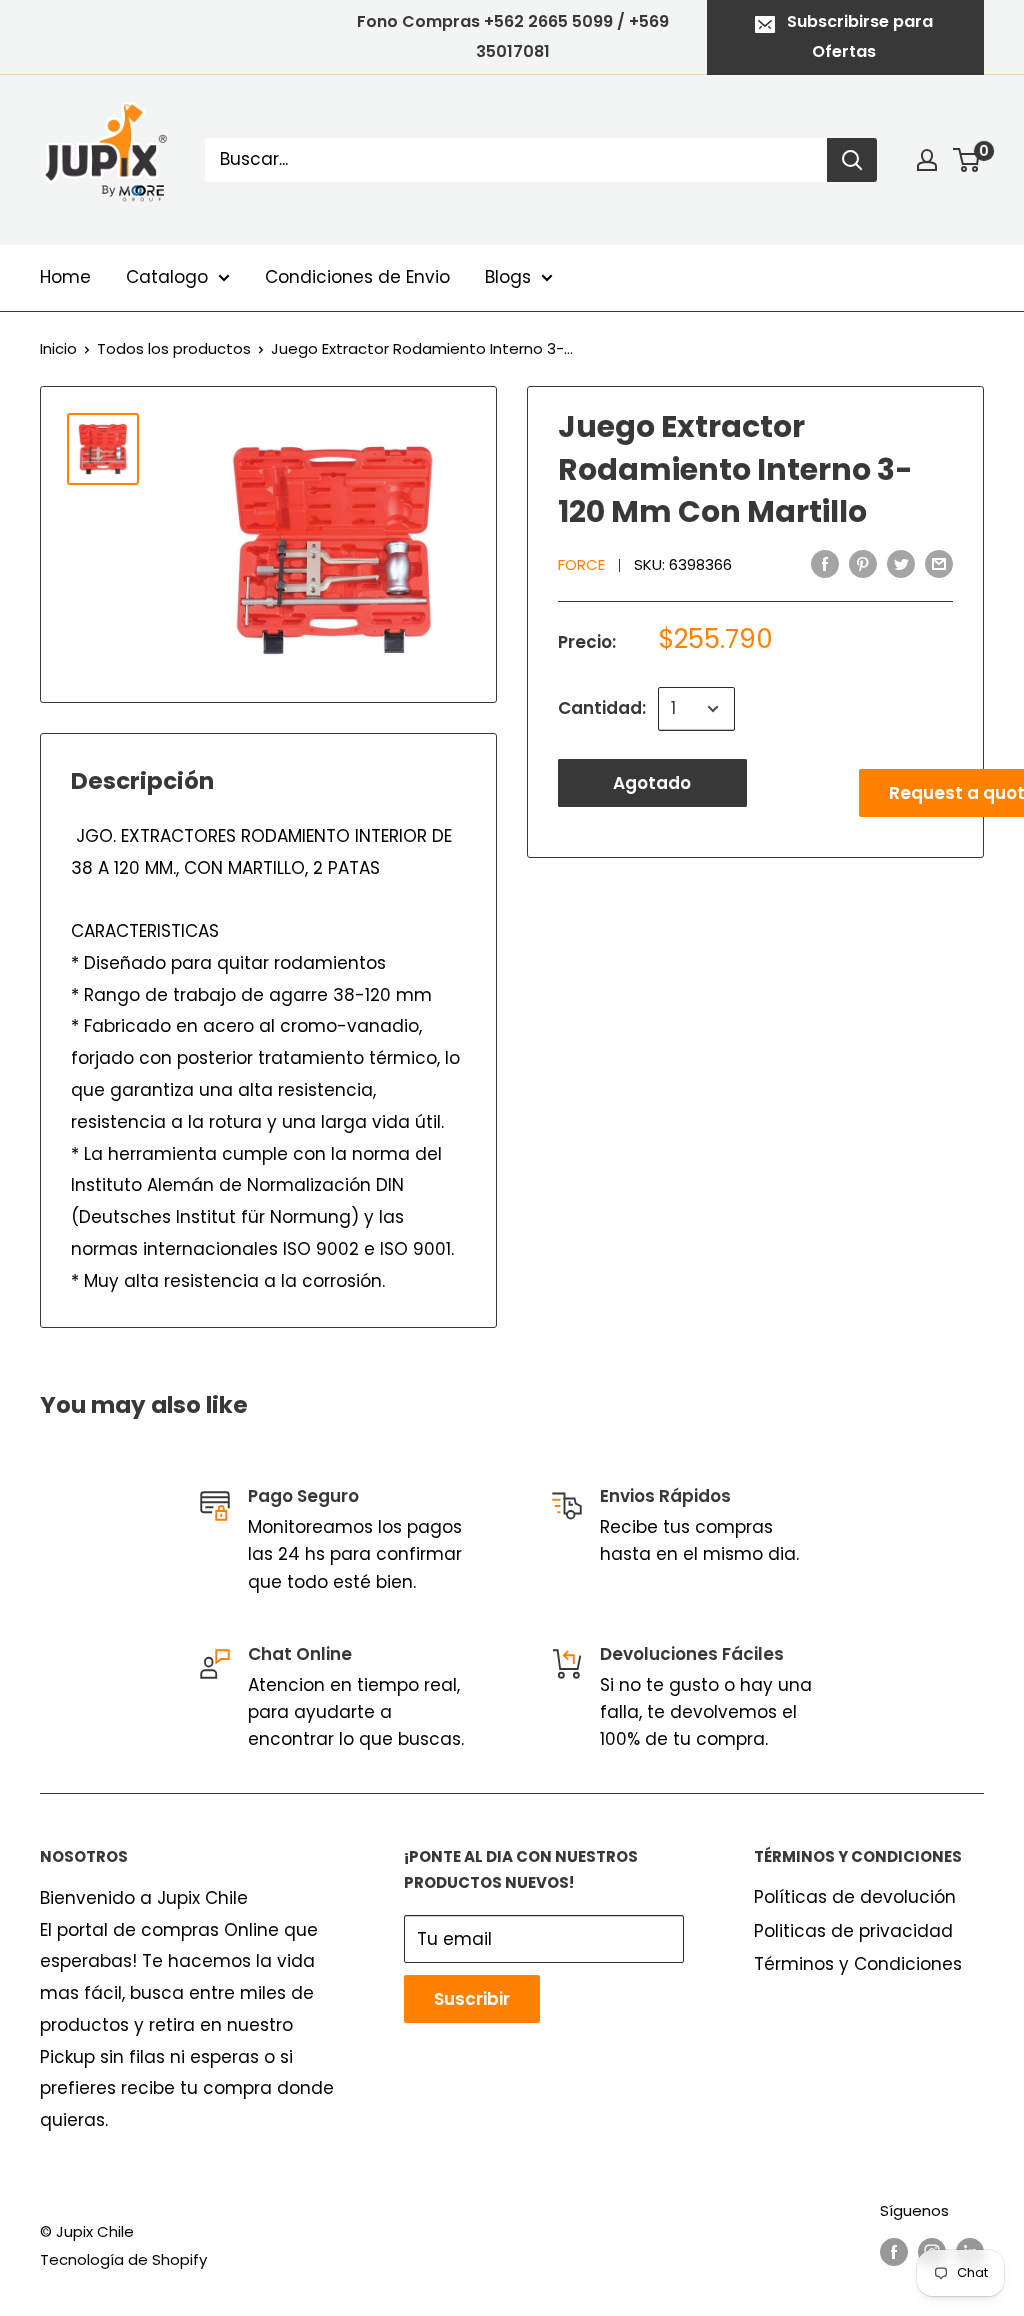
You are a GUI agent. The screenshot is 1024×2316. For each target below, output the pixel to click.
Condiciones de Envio (357, 277)
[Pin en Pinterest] (863, 564)
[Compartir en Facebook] (825, 564)
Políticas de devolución (855, 1897)
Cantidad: (602, 708)
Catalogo (167, 277)
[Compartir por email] (939, 564)
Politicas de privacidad (853, 1931)
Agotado (652, 783)
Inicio (58, 348)
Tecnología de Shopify (123, 2259)
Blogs (508, 277)
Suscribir (472, 1999)
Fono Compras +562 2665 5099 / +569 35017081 (513, 36)
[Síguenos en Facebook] (894, 2251)
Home (65, 277)
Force (581, 564)
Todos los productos (174, 348)
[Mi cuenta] (927, 160)
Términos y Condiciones (858, 1964)
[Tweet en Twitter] (901, 564)
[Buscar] (852, 160)
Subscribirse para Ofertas (860, 36)
